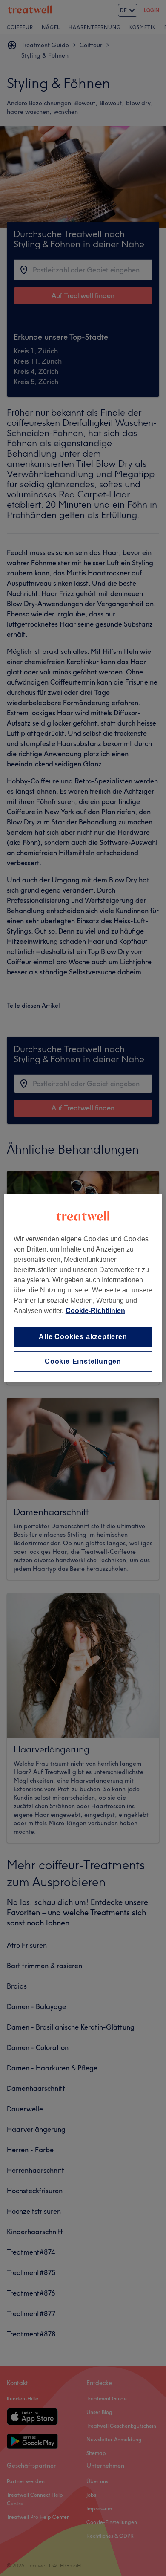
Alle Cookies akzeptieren (83, 1337)
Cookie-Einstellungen (83, 1361)
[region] (83, 1288)
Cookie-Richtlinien (95, 1311)
